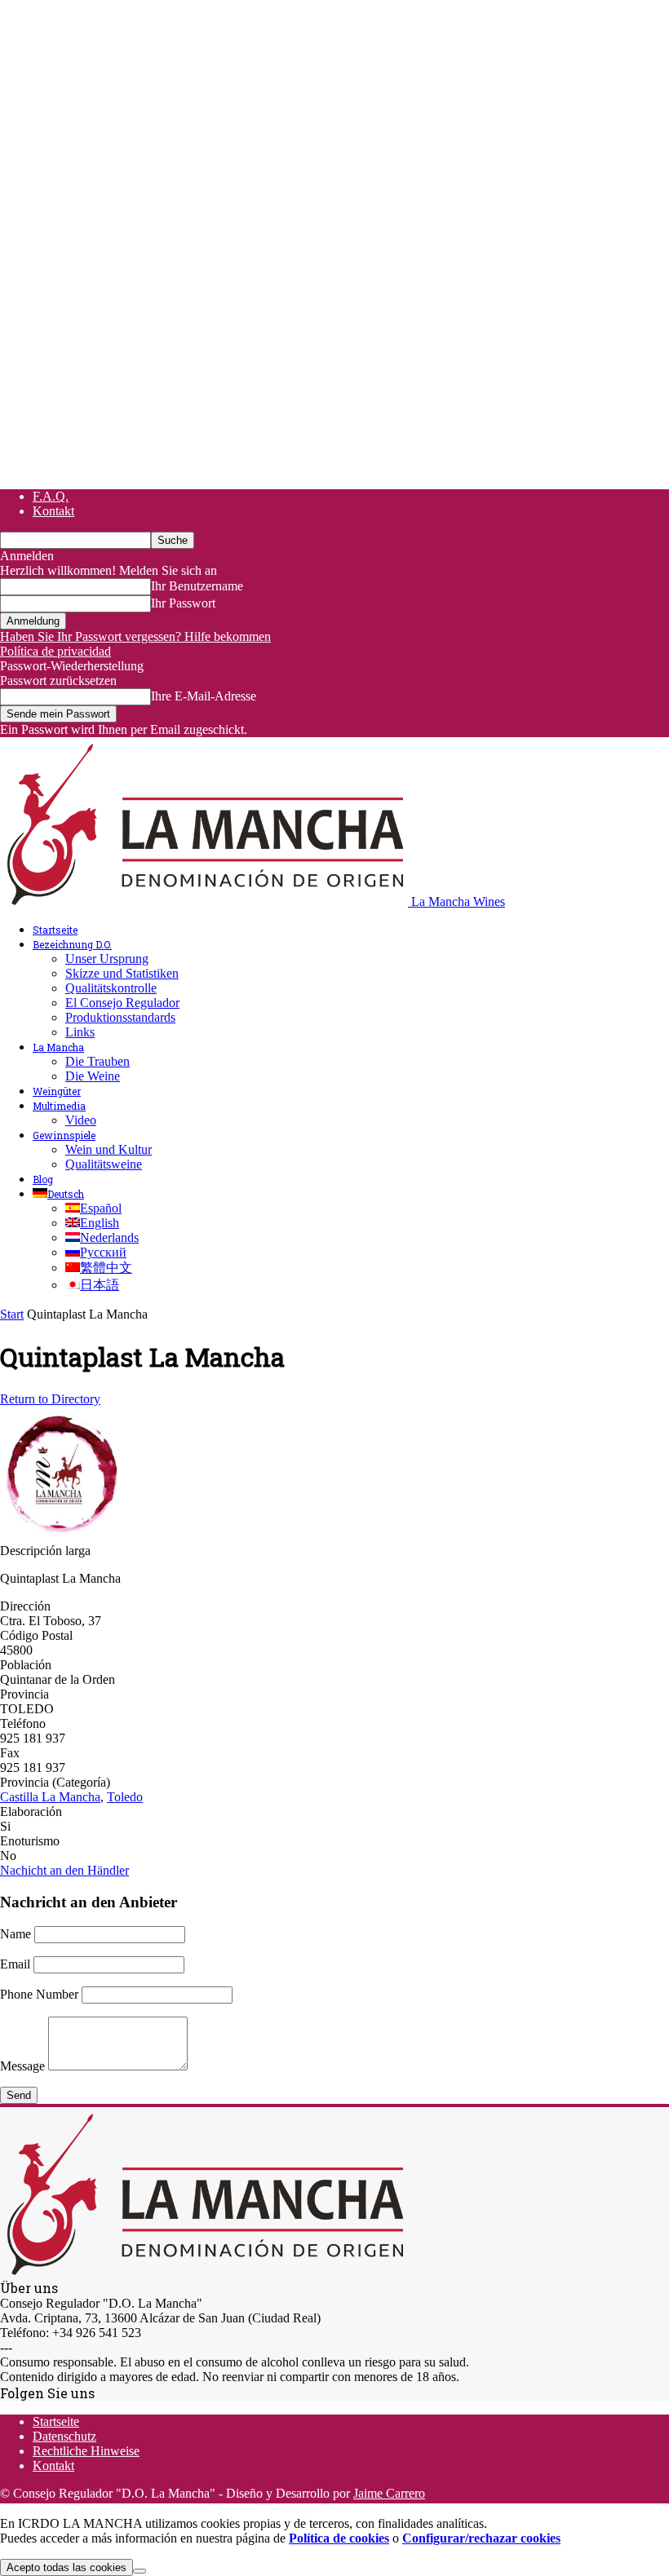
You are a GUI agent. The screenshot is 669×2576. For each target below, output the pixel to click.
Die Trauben (97, 1061)
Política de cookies (339, 2538)
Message (22, 2066)
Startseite (55, 930)
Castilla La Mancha (50, 1797)
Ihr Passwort (183, 603)
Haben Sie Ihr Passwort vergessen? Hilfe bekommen (135, 636)
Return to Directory (50, 1399)
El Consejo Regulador (122, 1003)
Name (16, 1934)
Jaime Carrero (389, 2493)
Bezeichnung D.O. (72, 944)
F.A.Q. (51, 496)
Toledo (125, 1797)
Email (15, 1964)
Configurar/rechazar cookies (481, 2538)
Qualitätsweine (104, 1164)
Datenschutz (64, 2436)
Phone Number (39, 1994)
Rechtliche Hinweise (86, 2451)
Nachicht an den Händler (64, 1870)
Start (12, 1314)
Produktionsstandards (120, 1017)
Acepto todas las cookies (66, 2567)
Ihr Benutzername (197, 586)
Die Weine (93, 1076)
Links (80, 1032)
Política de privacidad (55, 651)
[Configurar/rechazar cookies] (140, 2571)
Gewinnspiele (64, 1135)
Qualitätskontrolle (111, 988)
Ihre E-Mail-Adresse (204, 696)
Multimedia (59, 1106)
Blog (43, 1179)
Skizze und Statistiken (122, 973)
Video (81, 1120)
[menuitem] (58, 1194)
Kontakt (53, 511)
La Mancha (58, 1047)
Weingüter (57, 1091)
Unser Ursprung (107, 959)
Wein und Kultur (109, 1149)
